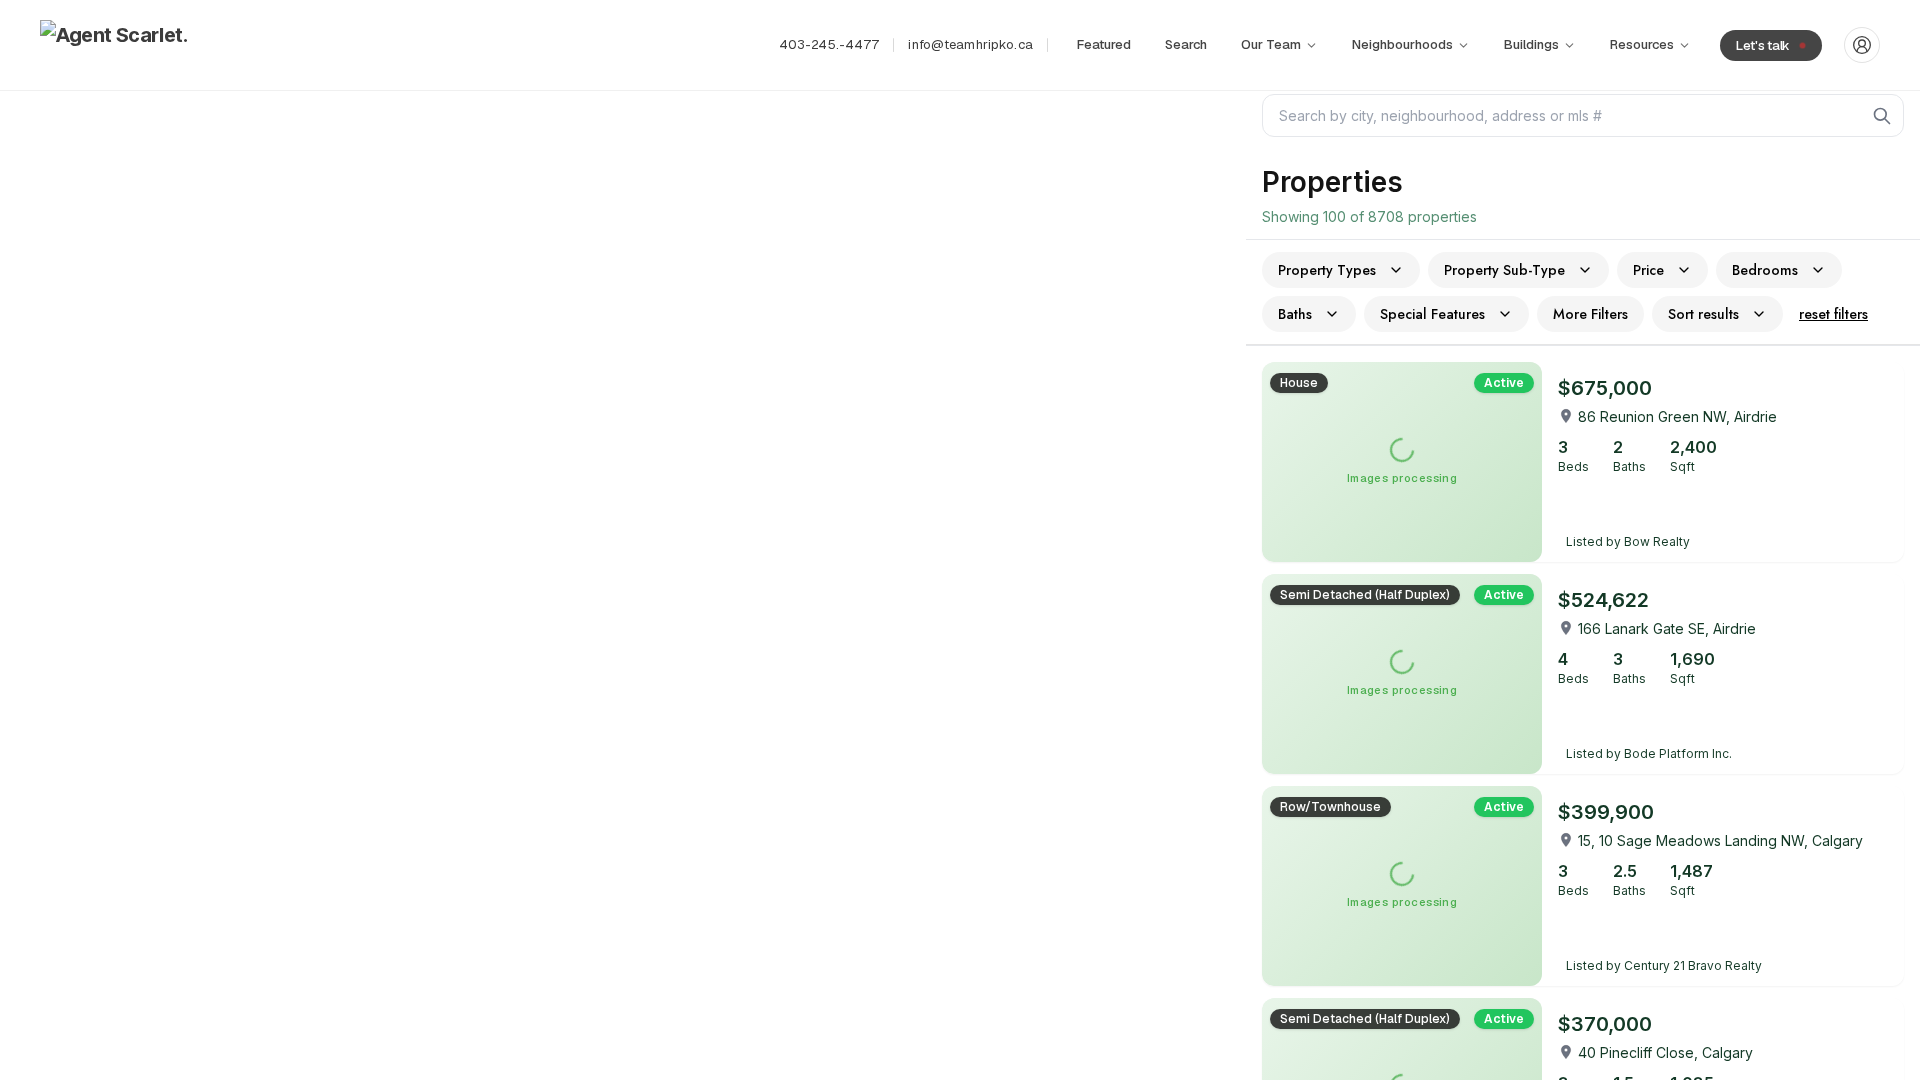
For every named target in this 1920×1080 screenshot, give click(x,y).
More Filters (1590, 314)
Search (1186, 44)
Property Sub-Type (1504, 270)
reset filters (1833, 314)
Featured (1104, 44)
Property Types (1327, 270)
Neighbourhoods (1402, 44)
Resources (1642, 44)
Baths (1295, 314)
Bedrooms (1765, 270)
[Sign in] (1862, 45)
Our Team (1271, 44)
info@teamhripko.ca (970, 44)
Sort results (1703, 314)
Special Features (1432, 314)
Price (1648, 270)
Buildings (1531, 44)
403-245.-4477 (829, 44)
